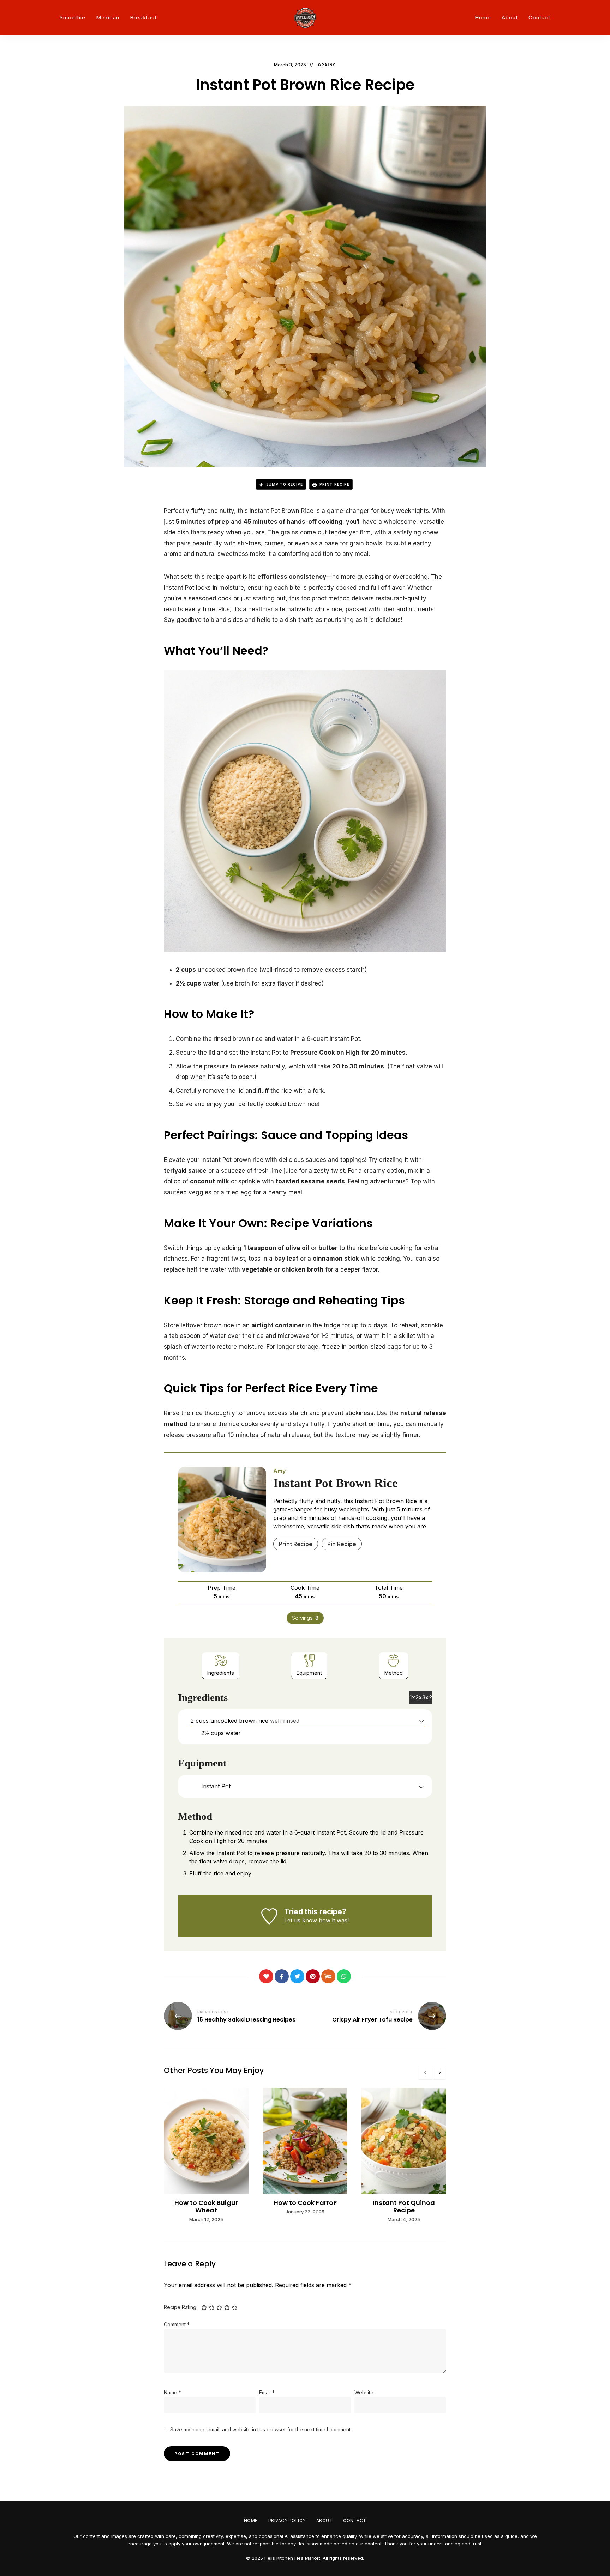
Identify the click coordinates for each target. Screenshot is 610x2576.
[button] (421, 1721)
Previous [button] (425, 2073)
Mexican (108, 17)
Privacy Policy (287, 2520)
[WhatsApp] (344, 1976)
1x (412, 1697)
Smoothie (73, 17)
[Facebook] (282, 1976)
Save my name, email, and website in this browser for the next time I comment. (261, 2429)
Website (364, 2392)
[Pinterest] (313, 1976)
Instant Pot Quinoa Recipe (404, 2207)
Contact (539, 17)
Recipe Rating (180, 2307)
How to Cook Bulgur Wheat (206, 2207)
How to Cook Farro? (305, 2203)
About (510, 17)
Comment (177, 2324)
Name (172, 2392)
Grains (327, 65)
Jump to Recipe (284, 484)
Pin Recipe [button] (342, 1544)
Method (394, 1673)
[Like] (266, 1976)
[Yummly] (328, 1976)
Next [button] (439, 2073)
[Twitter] (297, 1976)
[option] (206, 2156)
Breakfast (143, 17)
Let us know (301, 1920)
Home (483, 17)
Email (267, 2392)
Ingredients (221, 1673)
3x (425, 1697)
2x (419, 1697)
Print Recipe (334, 484)
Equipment (309, 1673)
